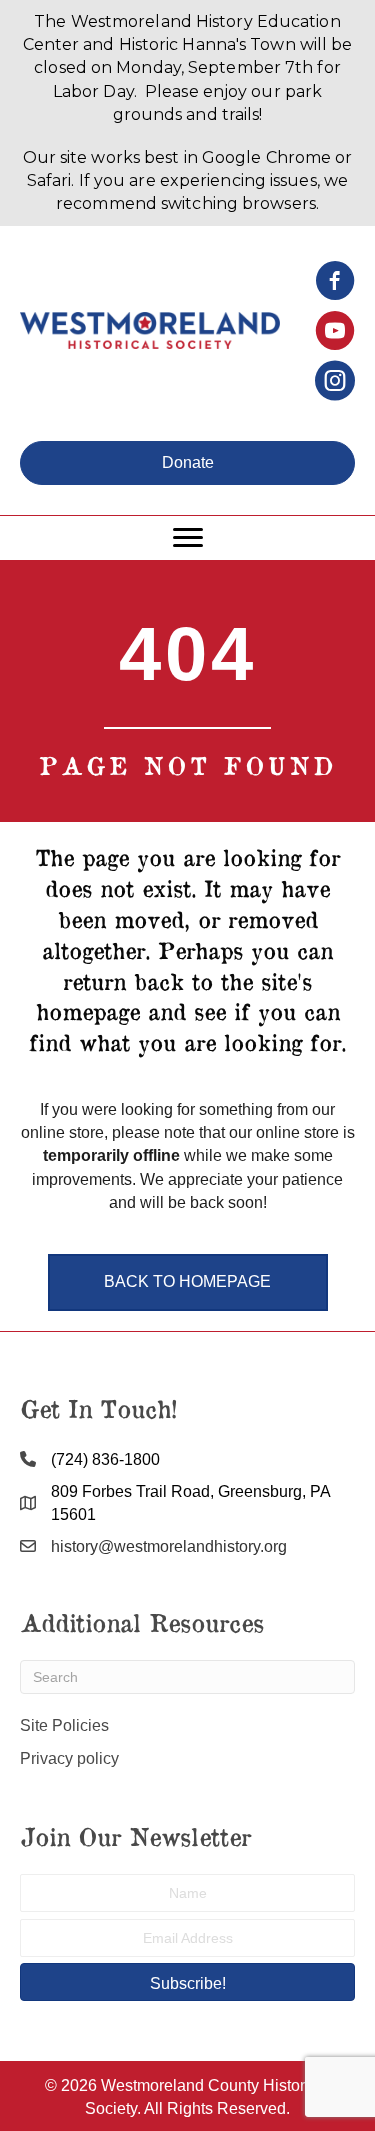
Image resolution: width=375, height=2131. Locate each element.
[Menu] (188, 538)
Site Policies (64, 1725)
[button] (187, 463)
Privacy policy (69, 1758)
